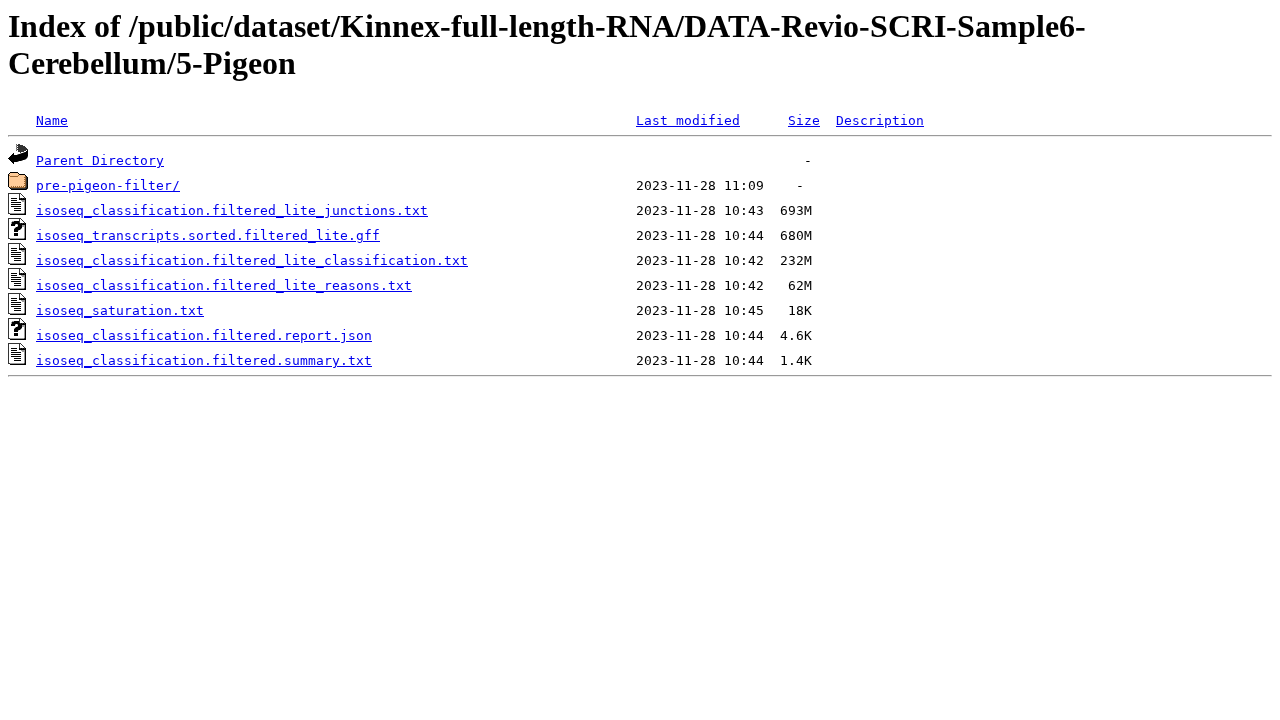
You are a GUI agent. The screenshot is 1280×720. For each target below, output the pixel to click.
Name (52, 120)
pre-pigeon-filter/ (108, 185)
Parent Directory (100, 160)
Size (804, 120)
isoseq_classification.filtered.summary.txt (204, 360)
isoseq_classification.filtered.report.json (204, 335)
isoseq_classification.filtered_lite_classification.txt (252, 260)
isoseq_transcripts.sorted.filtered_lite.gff (208, 235)
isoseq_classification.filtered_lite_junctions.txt (232, 210)
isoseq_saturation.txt (120, 310)
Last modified (688, 120)
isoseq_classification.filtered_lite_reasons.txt (224, 285)
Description (880, 120)
